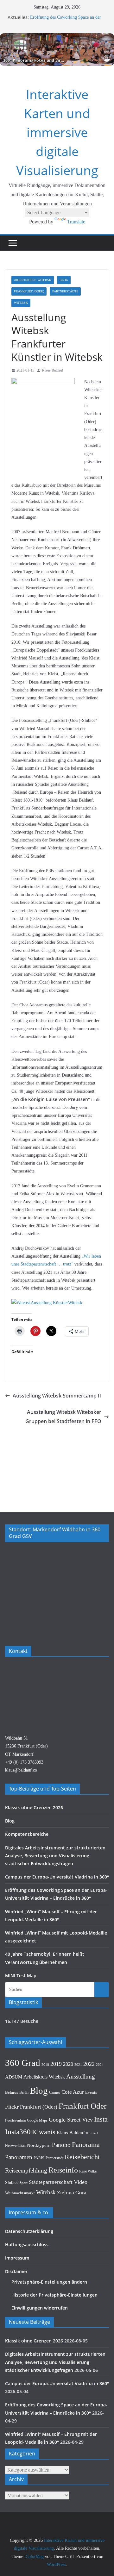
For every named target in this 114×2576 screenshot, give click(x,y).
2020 (68, 2064)
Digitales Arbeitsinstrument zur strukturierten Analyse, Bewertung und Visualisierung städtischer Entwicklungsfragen (55, 1856)
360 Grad (23, 2063)
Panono (61, 2145)
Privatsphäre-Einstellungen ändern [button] (49, 2282)
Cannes (55, 2092)
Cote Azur (73, 2092)
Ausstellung (81, 2076)
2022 (89, 2064)
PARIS (39, 2158)
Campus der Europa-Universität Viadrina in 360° (57, 1877)
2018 (45, 2065)
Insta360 (18, 2132)
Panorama (86, 2145)
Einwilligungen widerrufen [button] (40, 2308)
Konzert (92, 2133)
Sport (24, 2183)
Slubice (12, 2182)
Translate (76, 222)
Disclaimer (16, 2271)
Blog (64, 280)
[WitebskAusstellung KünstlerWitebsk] (47, 1303)
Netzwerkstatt (15, 2146)
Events (91, 2092)
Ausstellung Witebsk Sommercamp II (57, 1396)
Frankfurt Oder (82, 2106)
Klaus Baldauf (53, 370)
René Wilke (88, 2171)
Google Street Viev (71, 2120)
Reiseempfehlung (26, 2170)
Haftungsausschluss (27, 2245)
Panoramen (19, 2157)
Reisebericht (82, 2157)
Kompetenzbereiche (27, 1834)
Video (81, 2182)
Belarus (12, 2092)
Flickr (12, 2107)
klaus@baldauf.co (21, 1770)
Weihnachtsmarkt (20, 2193)
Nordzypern (39, 2145)
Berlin (24, 2092)
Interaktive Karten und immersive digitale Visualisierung (57, 132)
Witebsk (21, 303)
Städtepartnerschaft (51, 2182)
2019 (56, 2064)
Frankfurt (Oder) (29, 291)
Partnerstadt (54, 2158)
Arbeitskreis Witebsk (33, 280)
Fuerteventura (15, 2120)
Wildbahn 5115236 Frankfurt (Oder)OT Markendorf (26, 1746)
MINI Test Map (21, 1976)
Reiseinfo (63, 2170)
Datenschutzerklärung (29, 2231)
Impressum (17, 2258)
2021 (78, 2065)
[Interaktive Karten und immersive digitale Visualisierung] (57, 50)
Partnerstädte (65, 291)
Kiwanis (44, 2132)
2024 (100, 2065)
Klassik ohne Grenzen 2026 (34, 1807)
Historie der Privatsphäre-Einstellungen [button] (54, 2295)
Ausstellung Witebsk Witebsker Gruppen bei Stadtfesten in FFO (63, 1417)
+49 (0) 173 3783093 (24, 1762)
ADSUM (14, 2077)
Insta (101, 2119)
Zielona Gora (72, 2193)
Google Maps (37, 2120)
